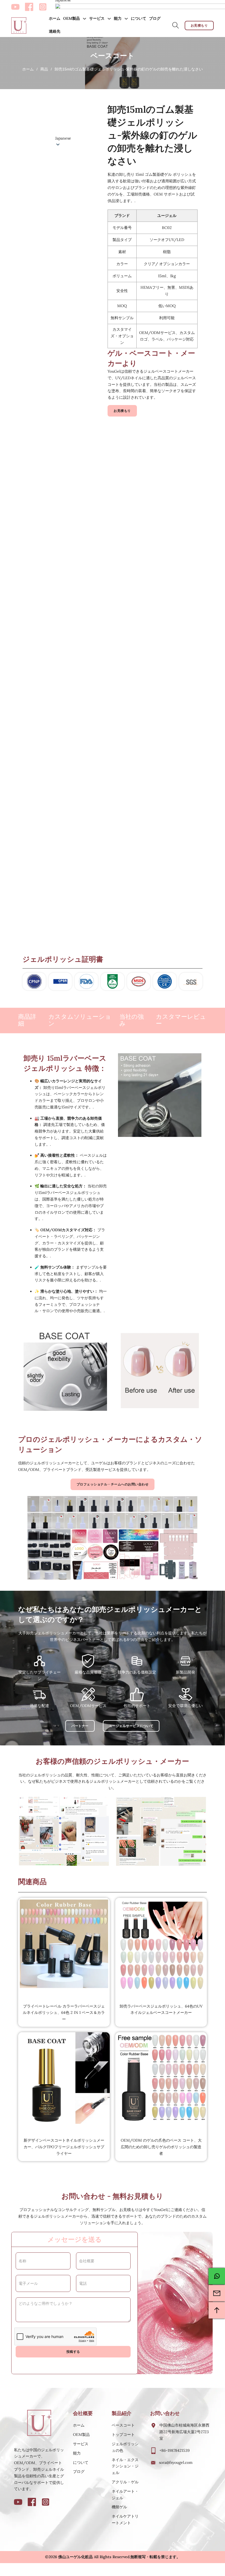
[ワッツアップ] (217, 2276)
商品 (44, 69)
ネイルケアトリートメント (125, 2520)
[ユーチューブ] (15, 7)
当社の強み (132, 1020)
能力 (118, 18)
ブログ (155, 18)
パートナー (80, 1726)
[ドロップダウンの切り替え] (85, 19)
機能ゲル (119, 2507)
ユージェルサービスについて (131, 1726)
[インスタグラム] (43, 7)
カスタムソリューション (80, 1020)
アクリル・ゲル (125, 2482)
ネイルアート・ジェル (125, 2495)
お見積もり (199, 25)
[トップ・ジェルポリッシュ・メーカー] (40, 2423)
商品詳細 (27, 1020)
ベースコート (123, 2425)
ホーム (55, 18)
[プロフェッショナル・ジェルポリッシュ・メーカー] (19, 26)
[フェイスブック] (29, 7)
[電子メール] (217, 2293)
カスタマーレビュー (181, 1020)
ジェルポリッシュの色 (125, 2447)
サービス (97, 18)
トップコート (123, 2435)
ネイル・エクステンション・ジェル (125, 2466)
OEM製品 (71, 18)
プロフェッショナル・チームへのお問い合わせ (113, 1484)
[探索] (176, 26)
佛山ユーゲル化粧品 (75, 2557)
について (139, 18)
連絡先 (55, 31)
